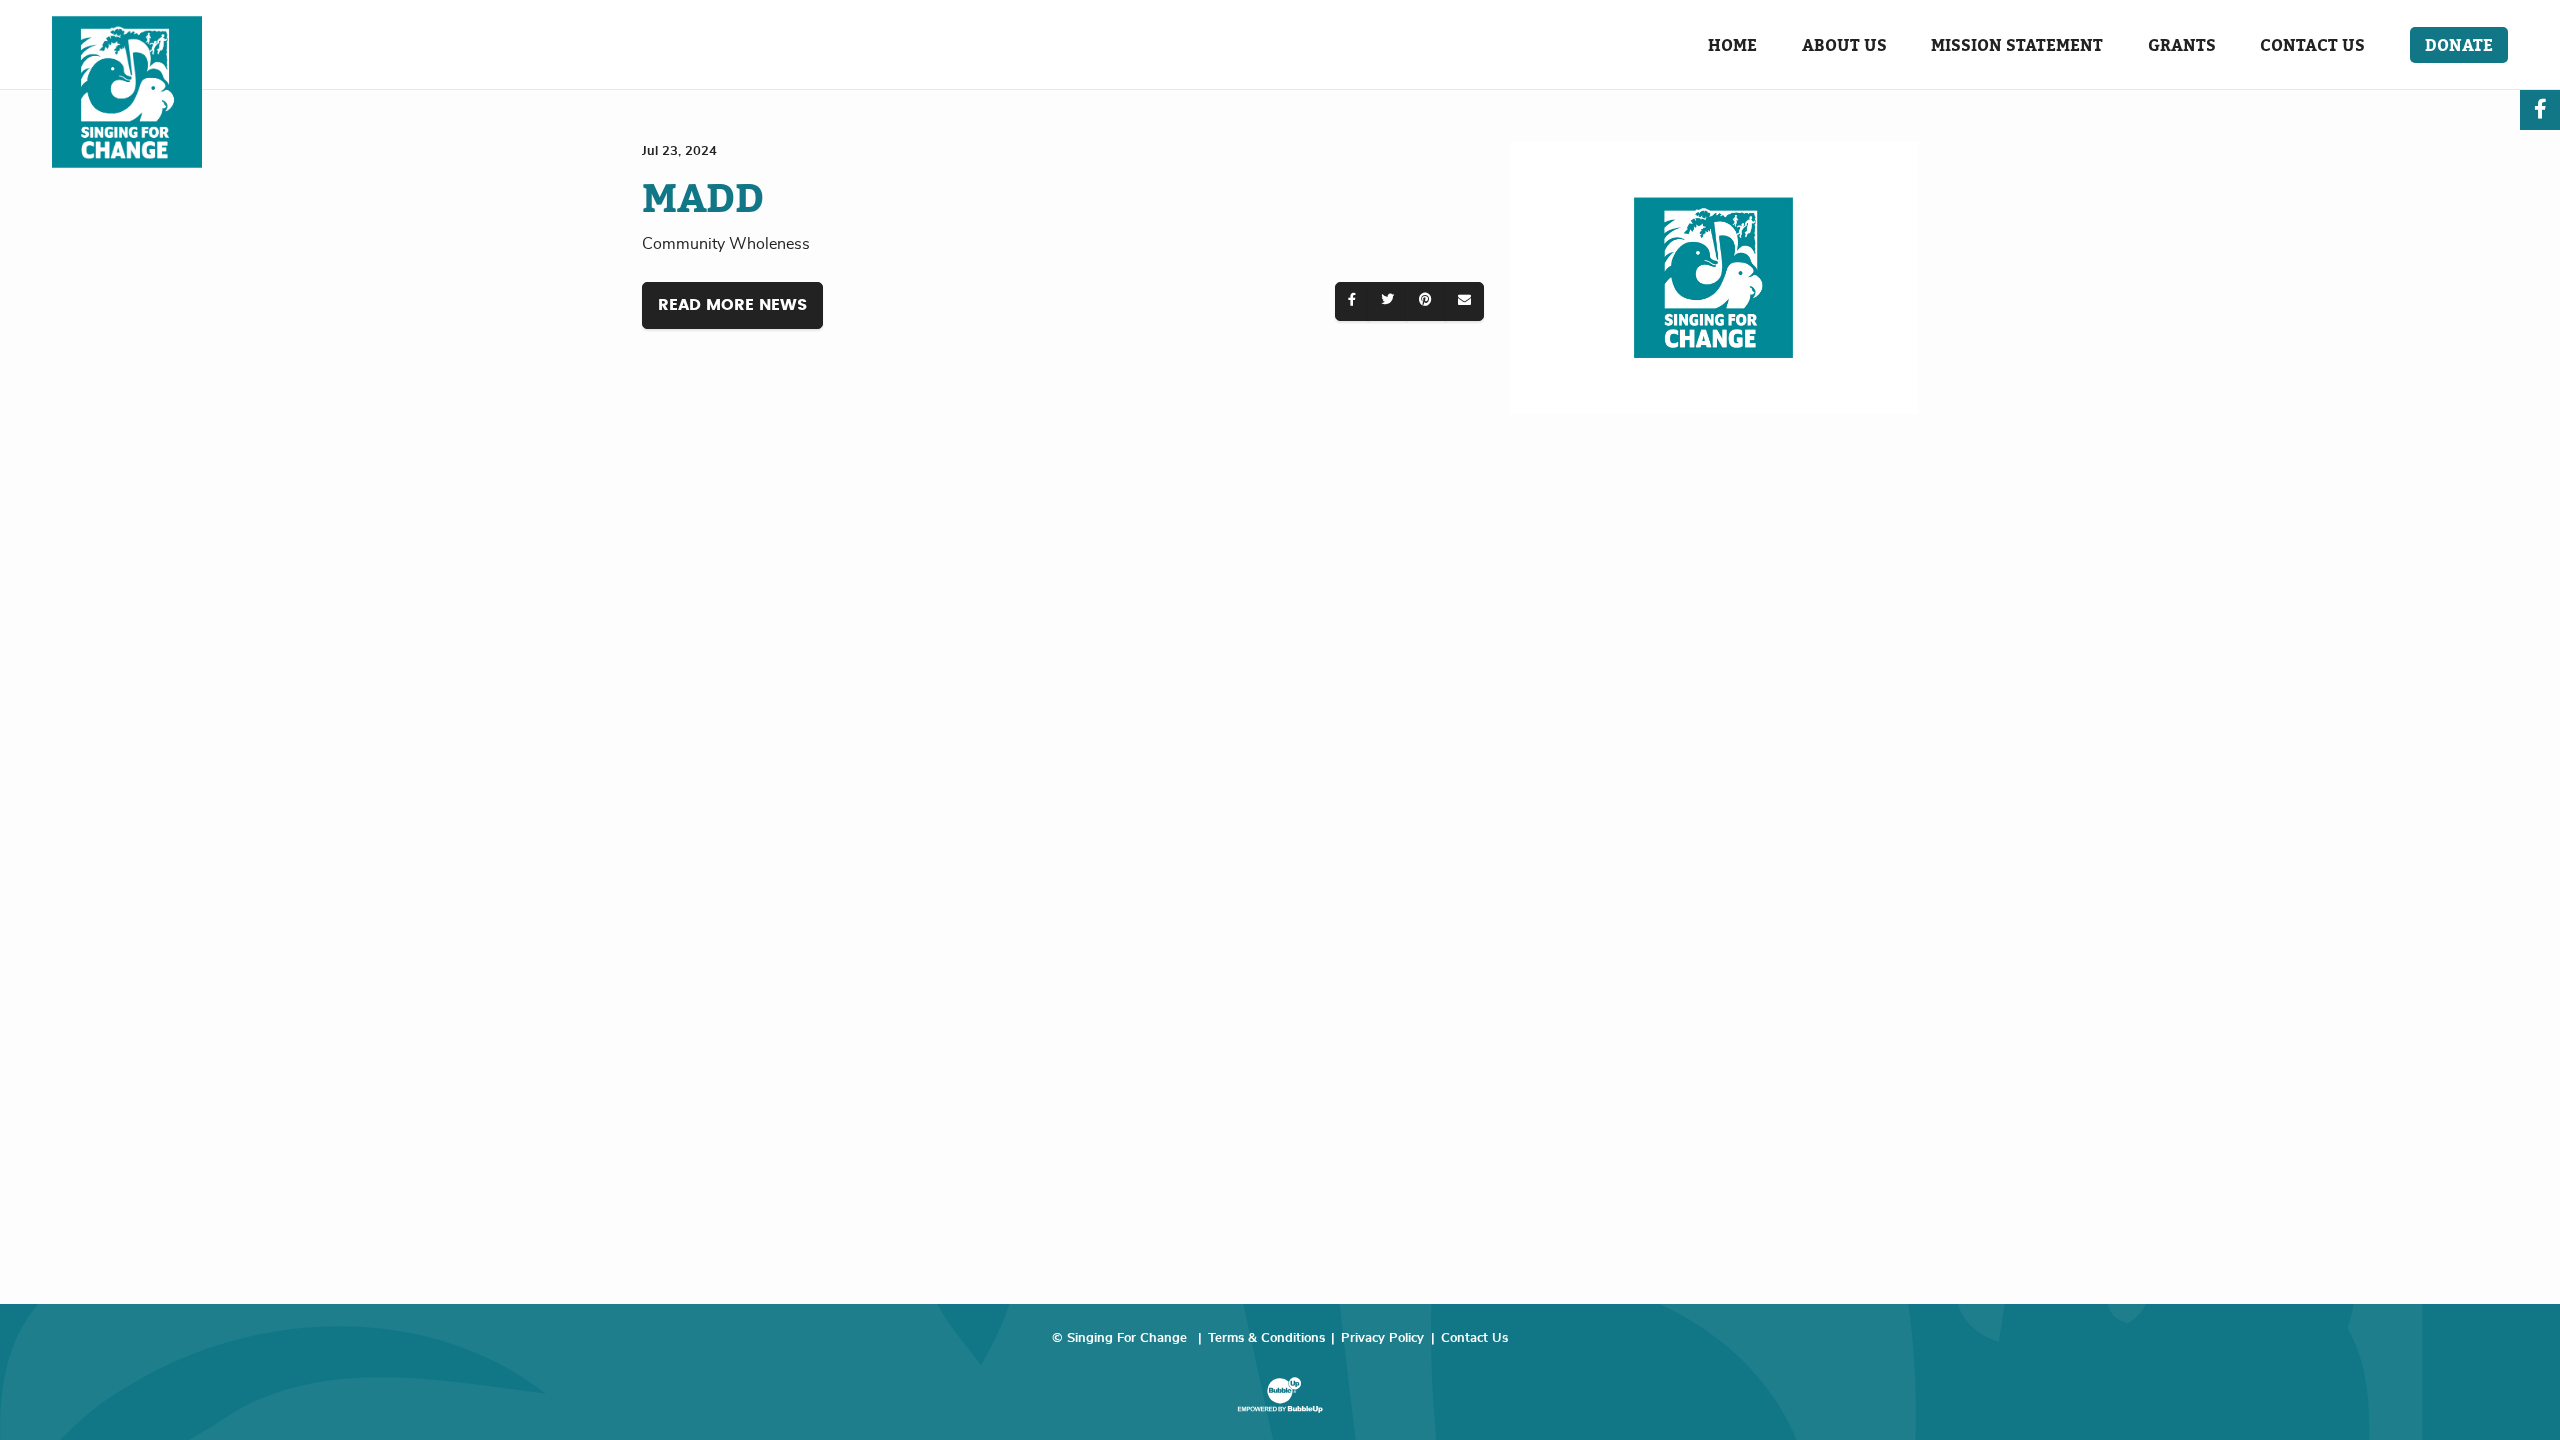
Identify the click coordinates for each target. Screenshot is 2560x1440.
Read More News (732, 305)
